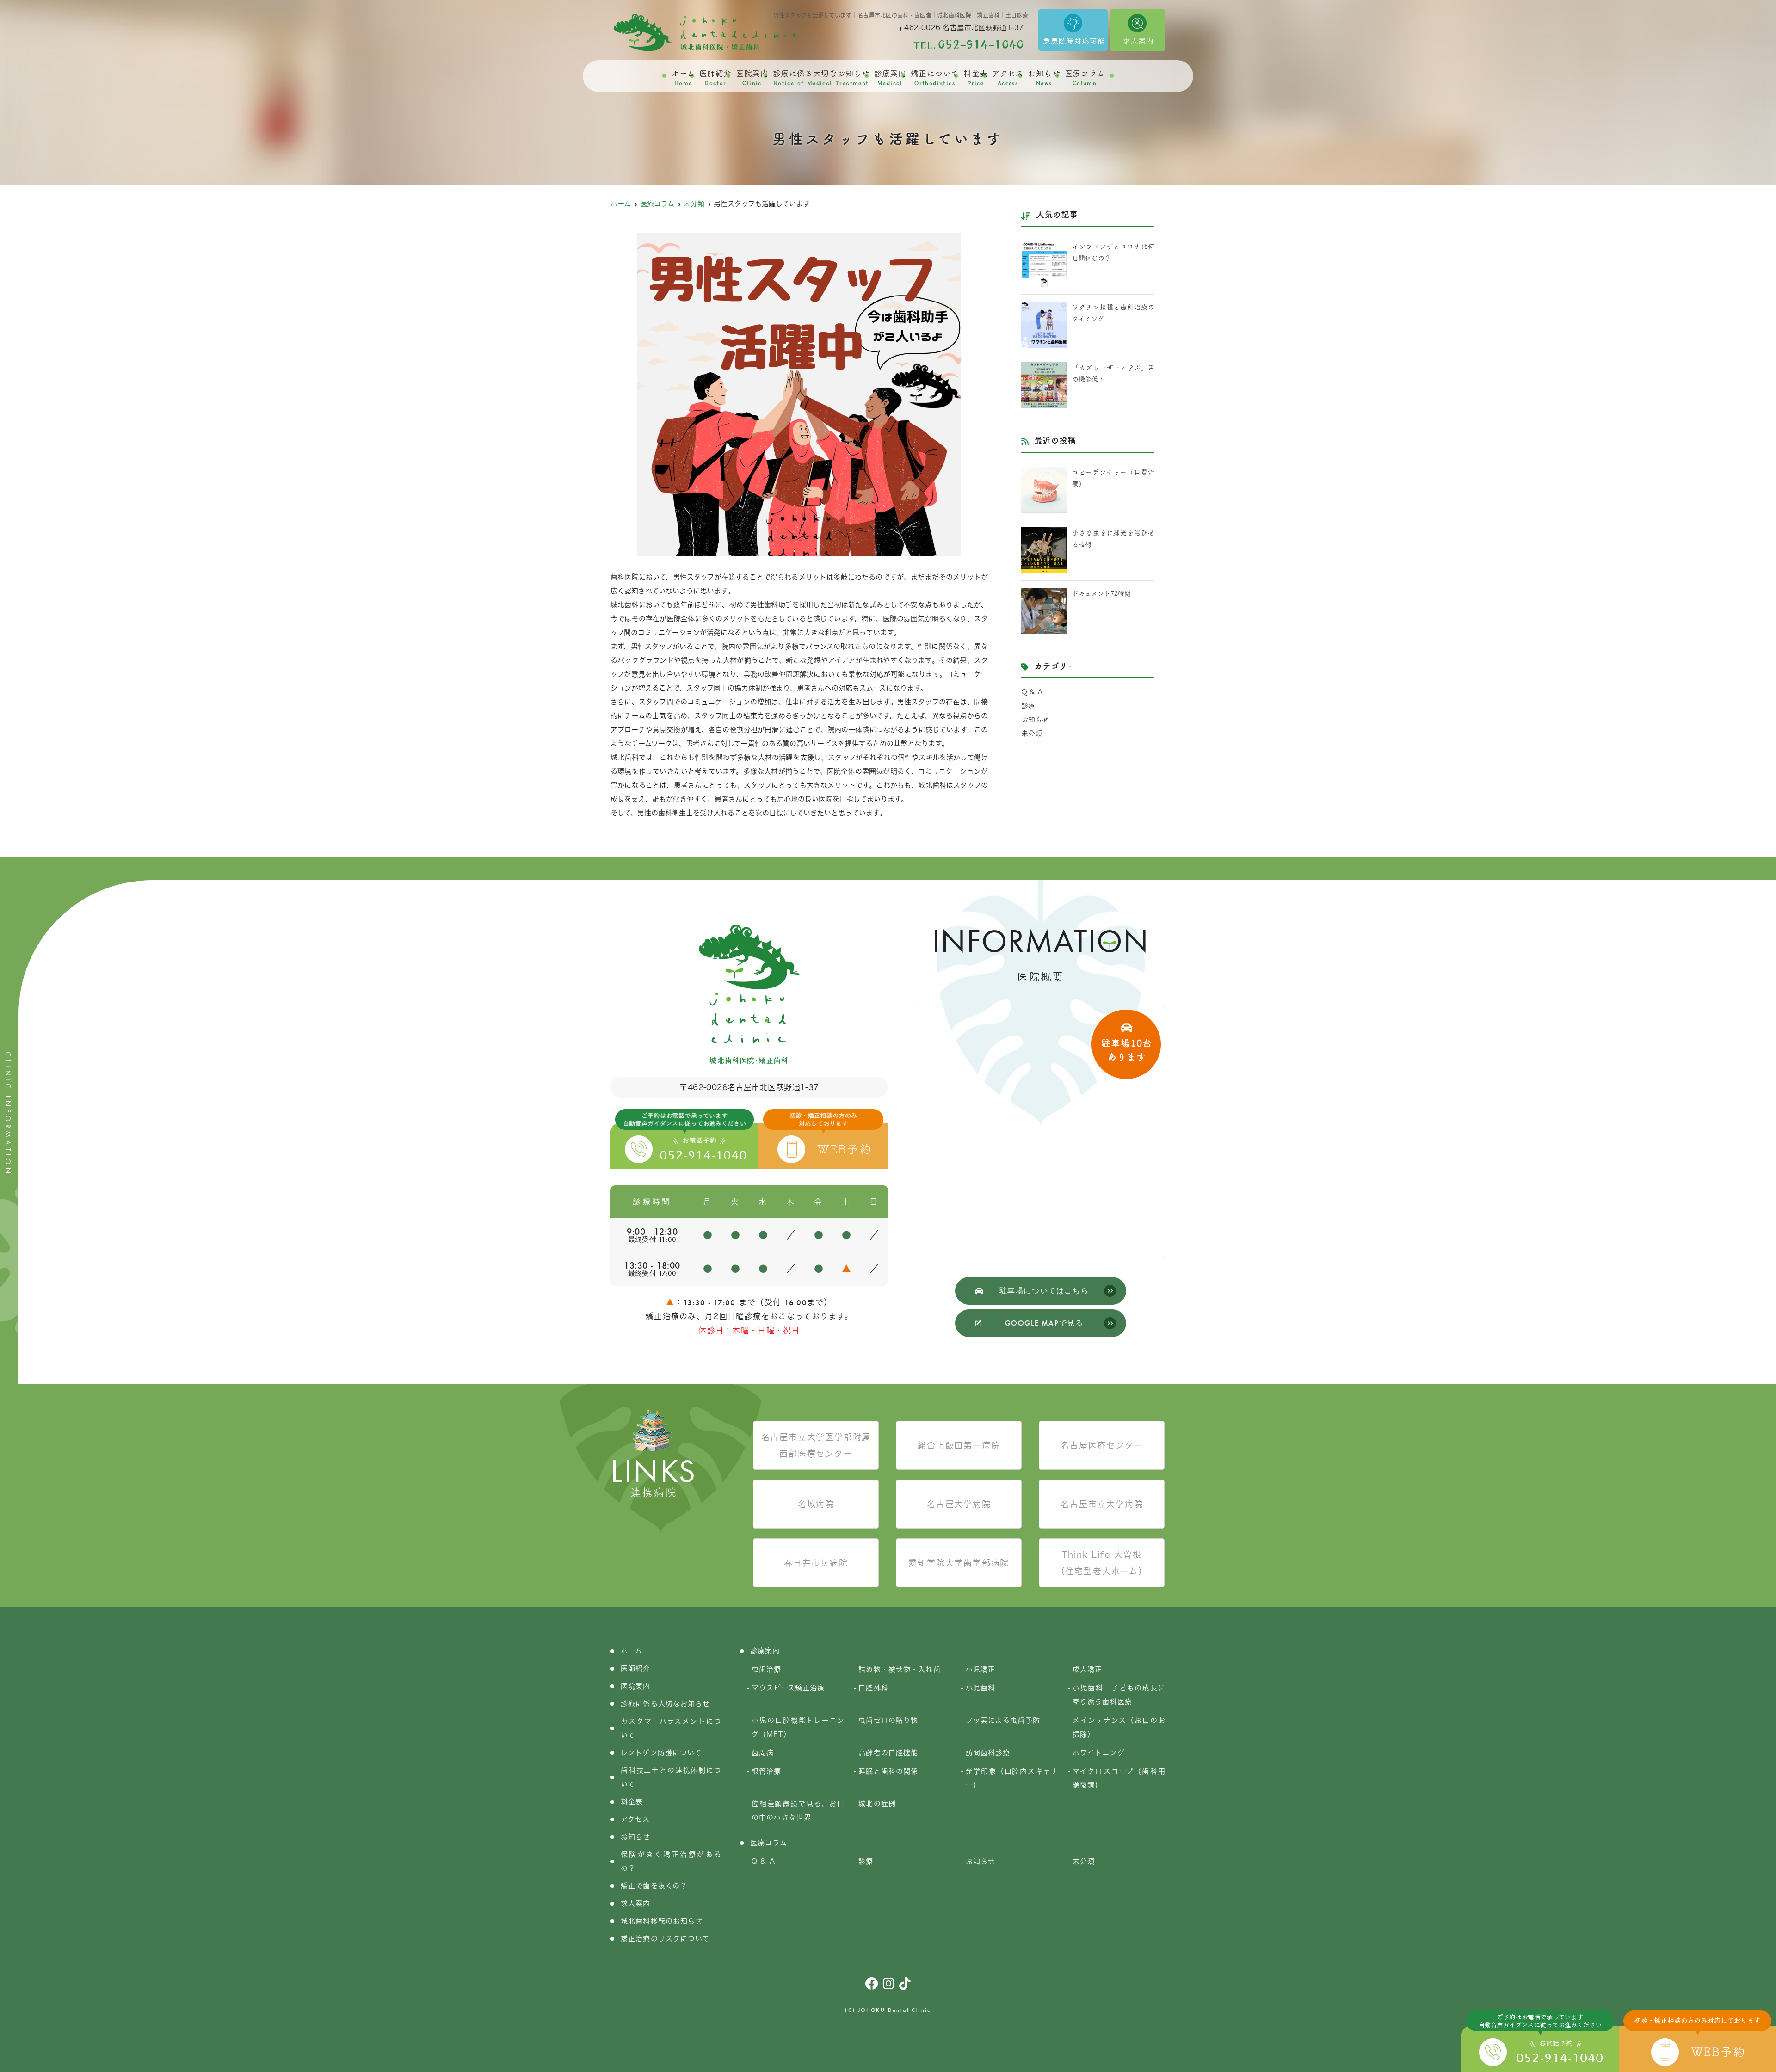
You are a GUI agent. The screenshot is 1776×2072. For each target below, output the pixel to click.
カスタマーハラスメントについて (671, 1728)
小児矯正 (981, 1669)
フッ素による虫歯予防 (1003, 1720)
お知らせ (1044, 78)
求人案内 (636, 1903)
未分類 (1032, 733)
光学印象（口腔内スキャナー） (1012, 1778)
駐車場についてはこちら (1044, 1291)
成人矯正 (1088, 1669)
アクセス (1008, 78)
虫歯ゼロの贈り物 (888, 1720)
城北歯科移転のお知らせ (662, 1921)
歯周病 (763, 1753)
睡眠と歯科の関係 (888, 1771)
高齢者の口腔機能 (888, 1753)
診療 (1028, 706)
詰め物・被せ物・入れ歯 (899, 1669)
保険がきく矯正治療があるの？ (671, 1861)
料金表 (975, 78)
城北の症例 (877, 1804)
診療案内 (890, 78)
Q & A (1032, 692)
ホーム (683, 78)
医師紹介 (715, 78)
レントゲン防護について (661, 1753)
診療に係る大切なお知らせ (821, 78)
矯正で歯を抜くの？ (654, 1886)
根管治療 (767, 1771)
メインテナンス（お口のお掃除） (1119, 1727)
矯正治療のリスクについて (665, 1939)
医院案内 (752, 78)
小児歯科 (981, 1688)
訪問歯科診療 (988, 1753)
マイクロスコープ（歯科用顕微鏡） (1119, 1778)
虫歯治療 (767, 1669)
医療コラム (1085, 78)
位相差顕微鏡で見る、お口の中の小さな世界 (798, 1810)
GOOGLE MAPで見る (1044, 1323)
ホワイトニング (1099, 1753)
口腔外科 (873, 1688)
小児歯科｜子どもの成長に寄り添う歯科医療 (1119, 1695)
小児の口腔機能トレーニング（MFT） (798, 1727)
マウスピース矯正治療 (788, 1688)
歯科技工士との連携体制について (671, 1777)
